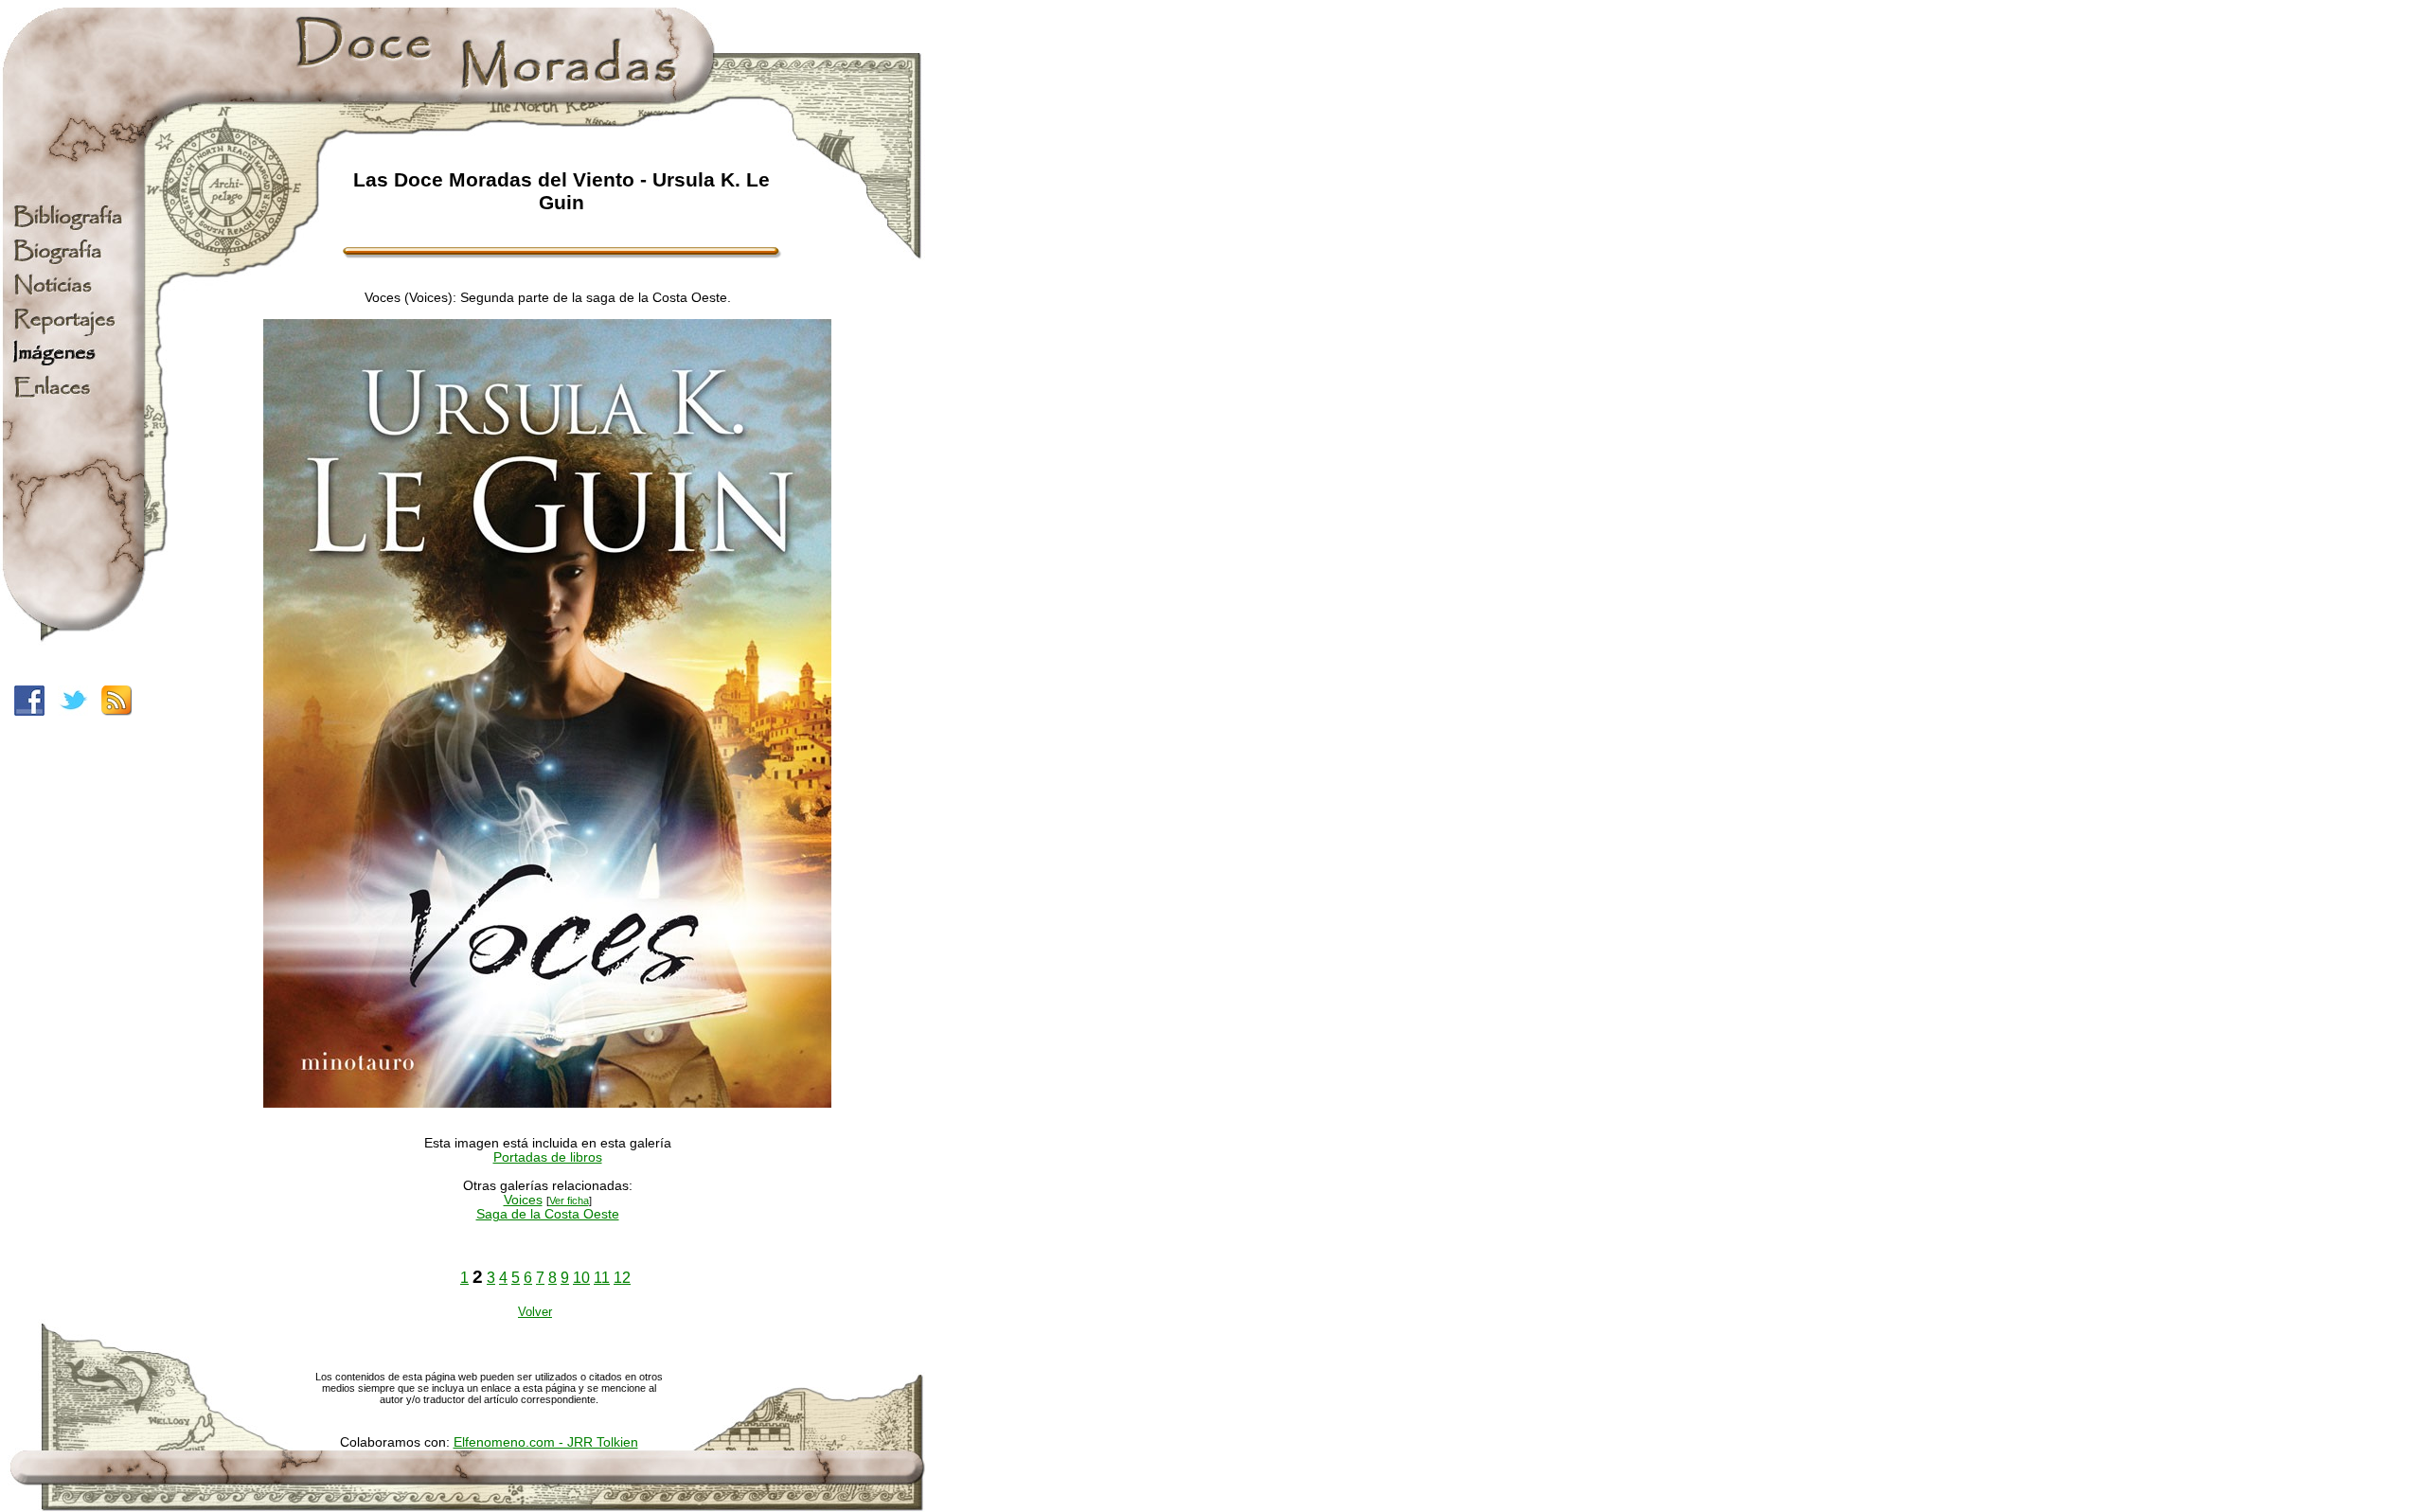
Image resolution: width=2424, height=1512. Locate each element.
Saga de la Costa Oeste (548, 1214)
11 (602, 1278)
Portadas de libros (548, 1157)
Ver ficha (569, 1201)
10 (581, 1278)
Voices (523, 1200)
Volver (535, 1312)
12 (622, 1278)
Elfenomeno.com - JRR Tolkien (546, 1442)
